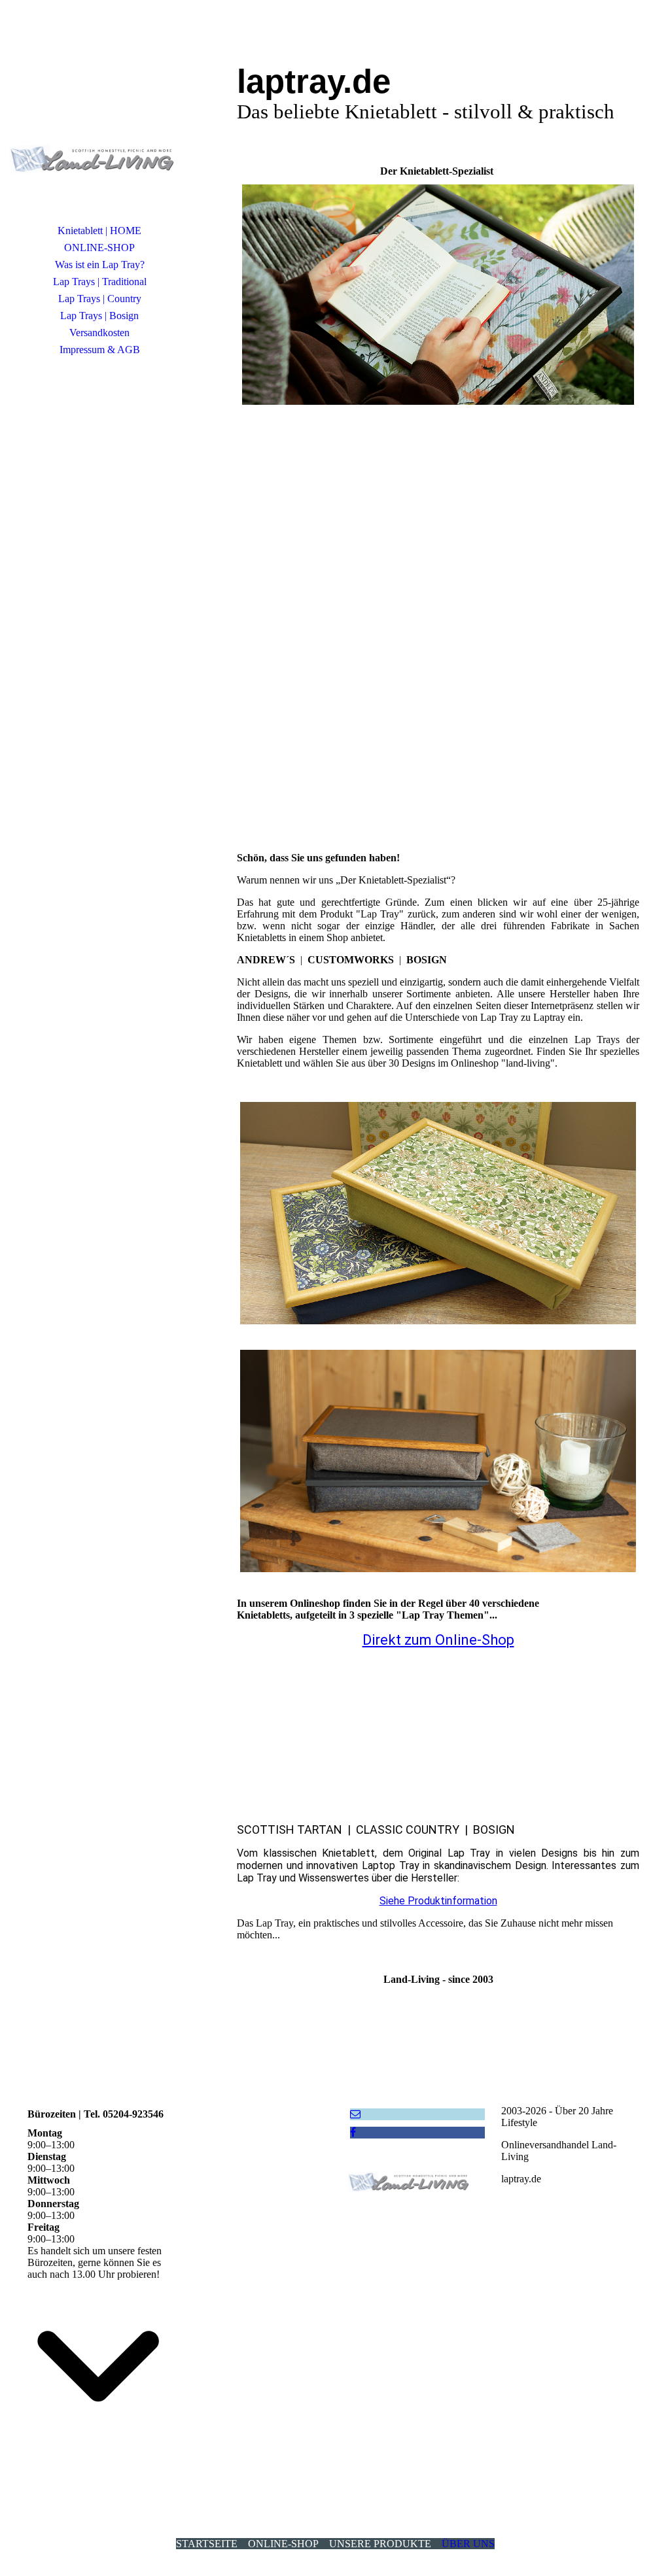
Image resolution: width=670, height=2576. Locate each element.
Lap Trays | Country (100, 299)
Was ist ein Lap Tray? (100, 265)
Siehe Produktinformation (438, 1901)
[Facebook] (353, 2132)
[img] (99, 121)
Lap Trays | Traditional (100, 282)
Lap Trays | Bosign (99, 316)
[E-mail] (355, 2114)
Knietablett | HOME (99, 231)
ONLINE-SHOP (99, 248)
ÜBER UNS (468, 2544)
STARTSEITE (207, 2544)
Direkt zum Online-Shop (438, 1640)
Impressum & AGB (100, 350)
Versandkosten (99, 333)
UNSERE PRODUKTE (380, 2544)
